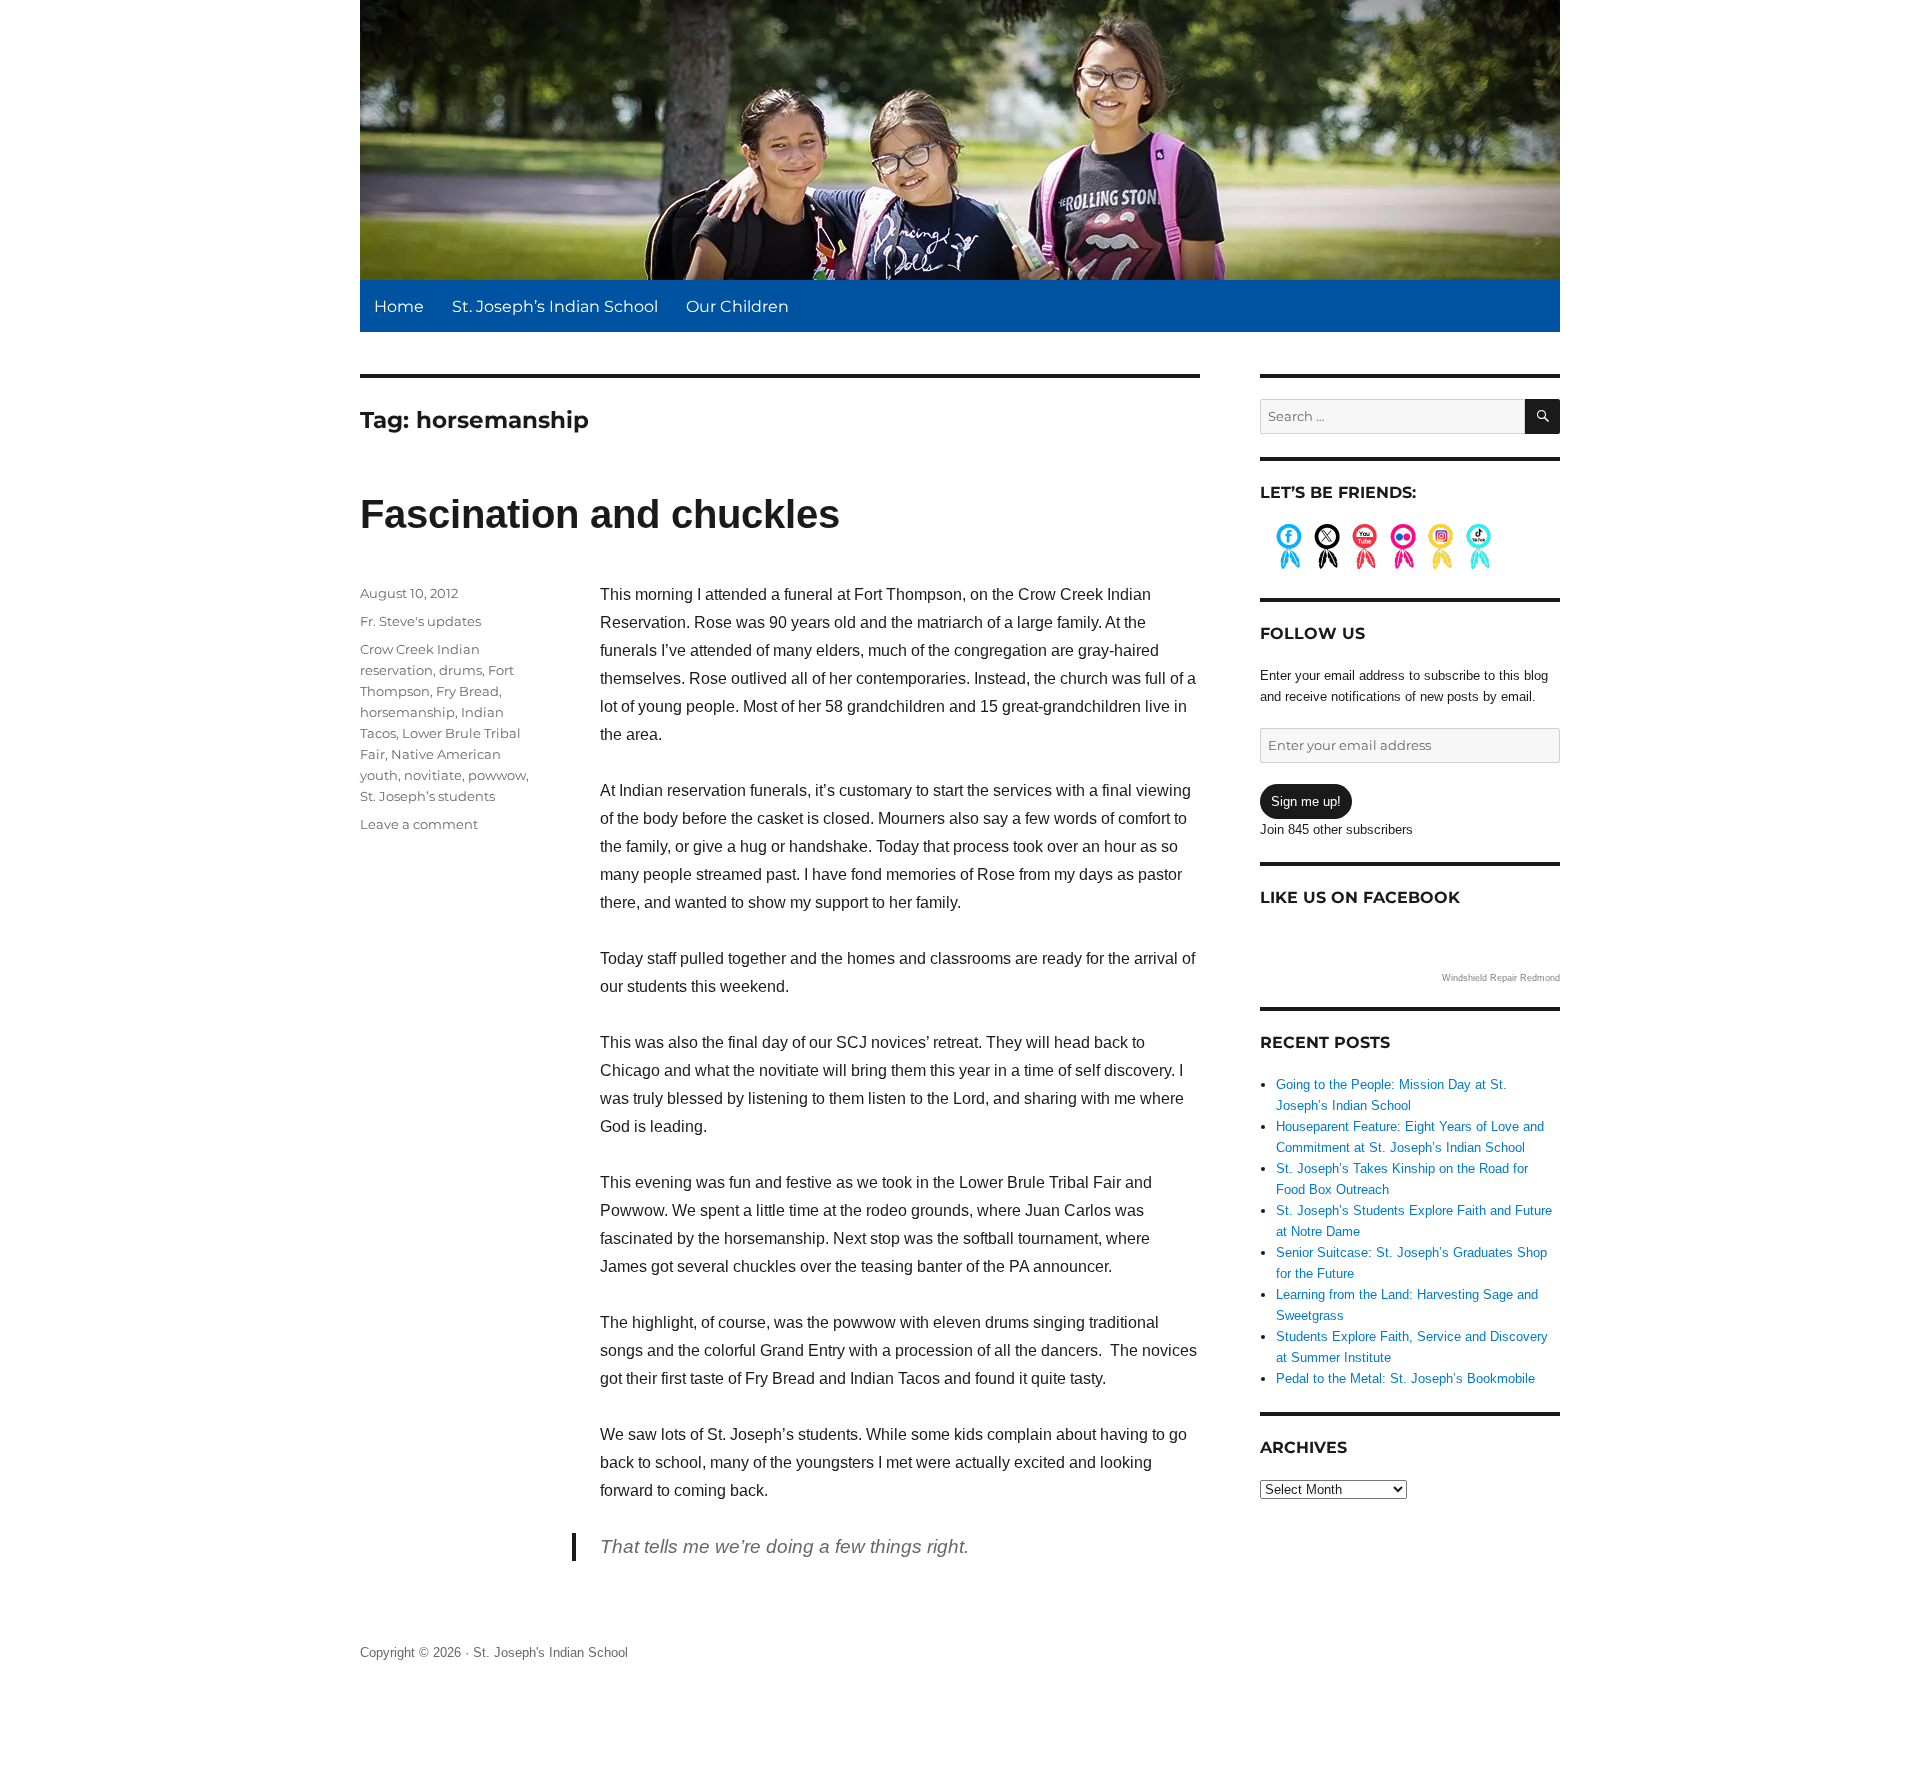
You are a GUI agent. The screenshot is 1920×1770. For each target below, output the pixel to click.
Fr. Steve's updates (420, 621)
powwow (497, 775)
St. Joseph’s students (427, 796)
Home (399, 306)
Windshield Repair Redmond (1501, 978)
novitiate (433, 775)
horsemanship (407, 712)
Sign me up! (1306, 801)
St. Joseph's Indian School (550, 1652)
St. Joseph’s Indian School (555, 306)
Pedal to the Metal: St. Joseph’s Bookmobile (1405, 1378)
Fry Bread (467, 691)
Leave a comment (419, 824)
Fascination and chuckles (600, 514)
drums (460, 670)
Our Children (737, 306)
